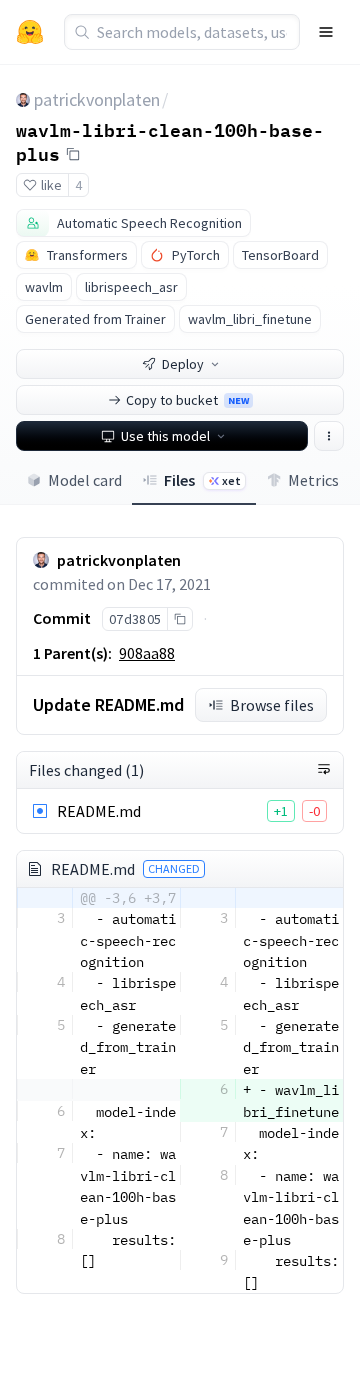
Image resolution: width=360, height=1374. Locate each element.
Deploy (183, 364)
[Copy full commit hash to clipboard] (179, 619)
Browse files (272, 705)
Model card (85, 480)
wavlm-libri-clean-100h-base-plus (170, 141)
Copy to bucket (187, 400)
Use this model (165, 436)
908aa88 (147, 653)
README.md (99, 811)
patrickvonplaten (97, 99)
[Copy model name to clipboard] (73, 154)
